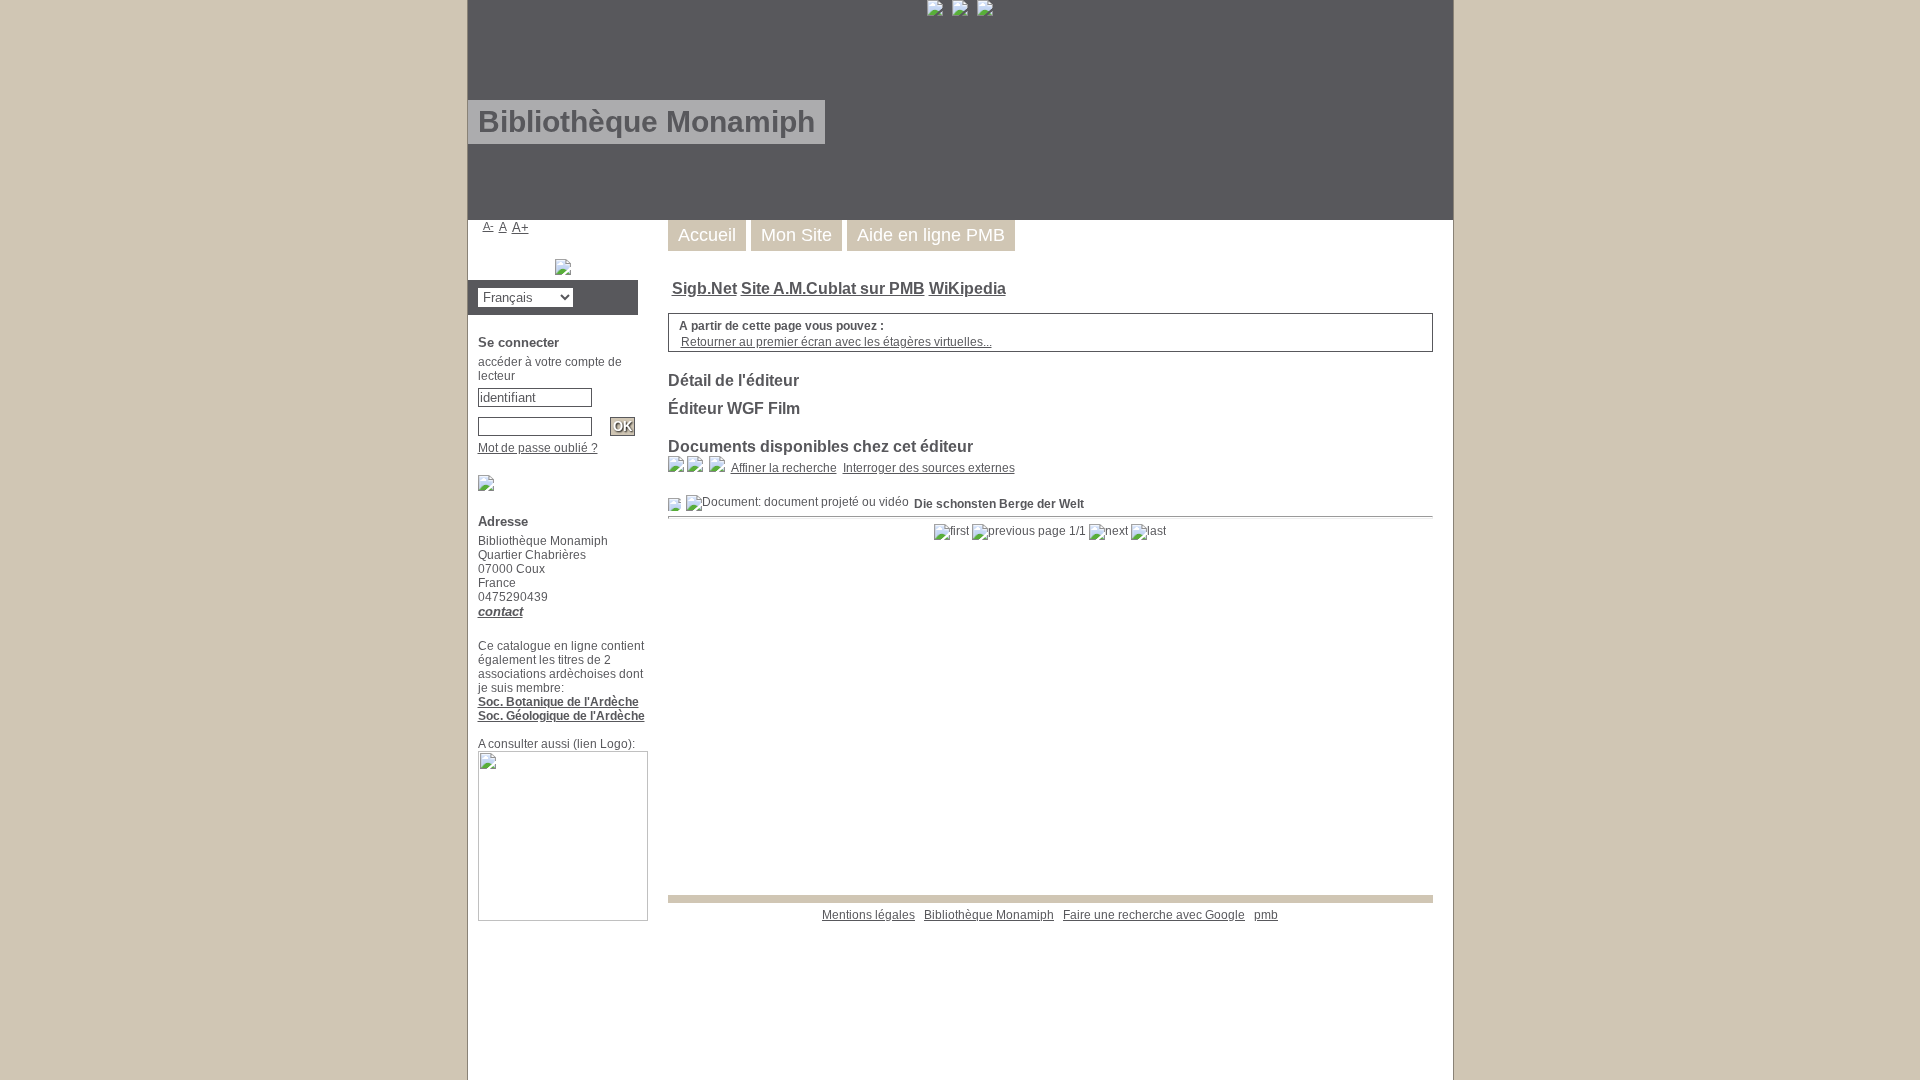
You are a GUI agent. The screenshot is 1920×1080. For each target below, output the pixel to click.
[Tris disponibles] (717, 468)
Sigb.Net (704, 288)
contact (500, 611)
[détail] (674, 504)
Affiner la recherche (784, 468)
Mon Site (796, 235)
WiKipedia (967, 288)
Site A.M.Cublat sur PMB (833, 288)
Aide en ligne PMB (931, 235)
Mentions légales (868, 915)
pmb (1266, 915)
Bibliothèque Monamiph (989, 915)
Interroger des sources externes (929, 468)
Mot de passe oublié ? (538, 448)
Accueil (707, 235)
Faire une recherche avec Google (1154, 915)
